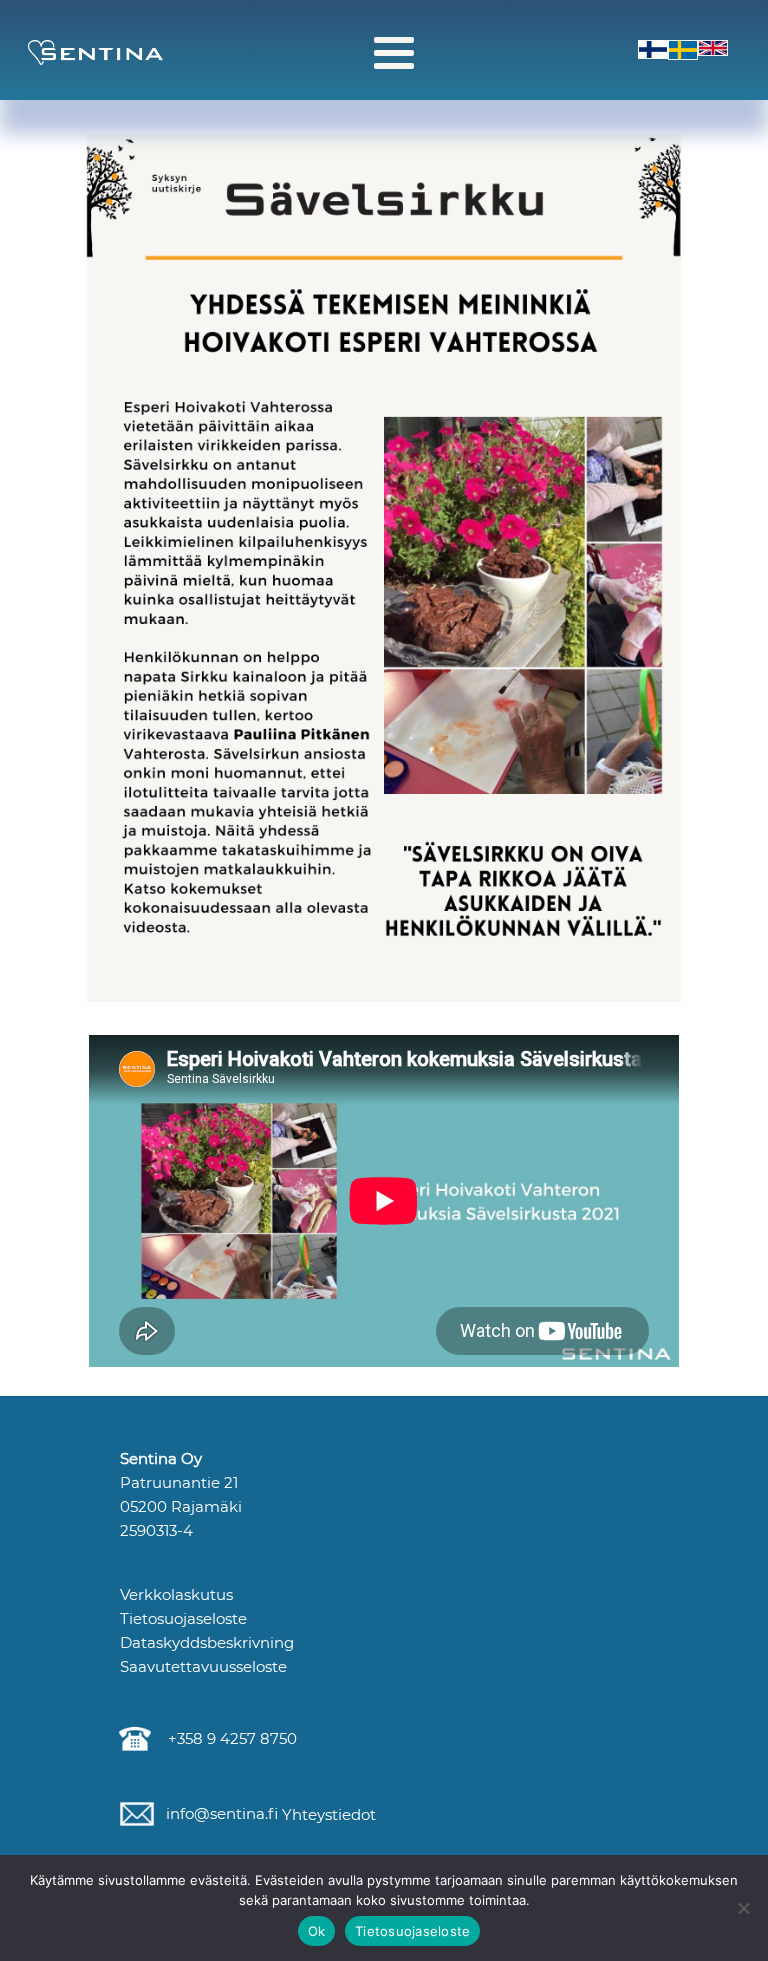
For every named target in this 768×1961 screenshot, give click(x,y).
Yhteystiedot (327, 1814)
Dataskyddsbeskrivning (207, 1642)
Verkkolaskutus (176, 1594)
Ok (317, 1931)
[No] (743, 1908)
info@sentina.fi (220, 1813)
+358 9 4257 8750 (228, 1738)
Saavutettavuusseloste (203, 1666)
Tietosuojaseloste (183, 1618)
